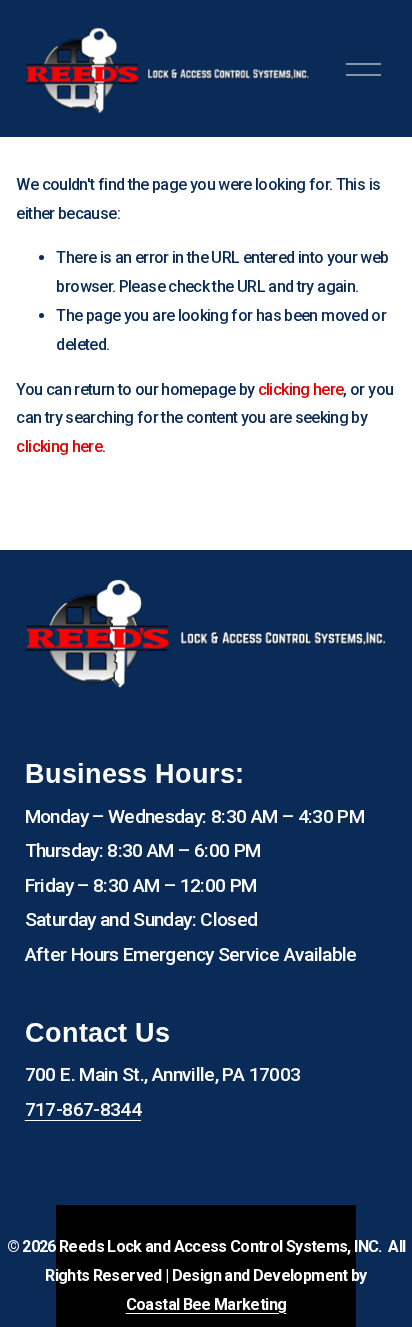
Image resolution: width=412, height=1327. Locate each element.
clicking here (301, 389)
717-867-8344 (83, 1109)
